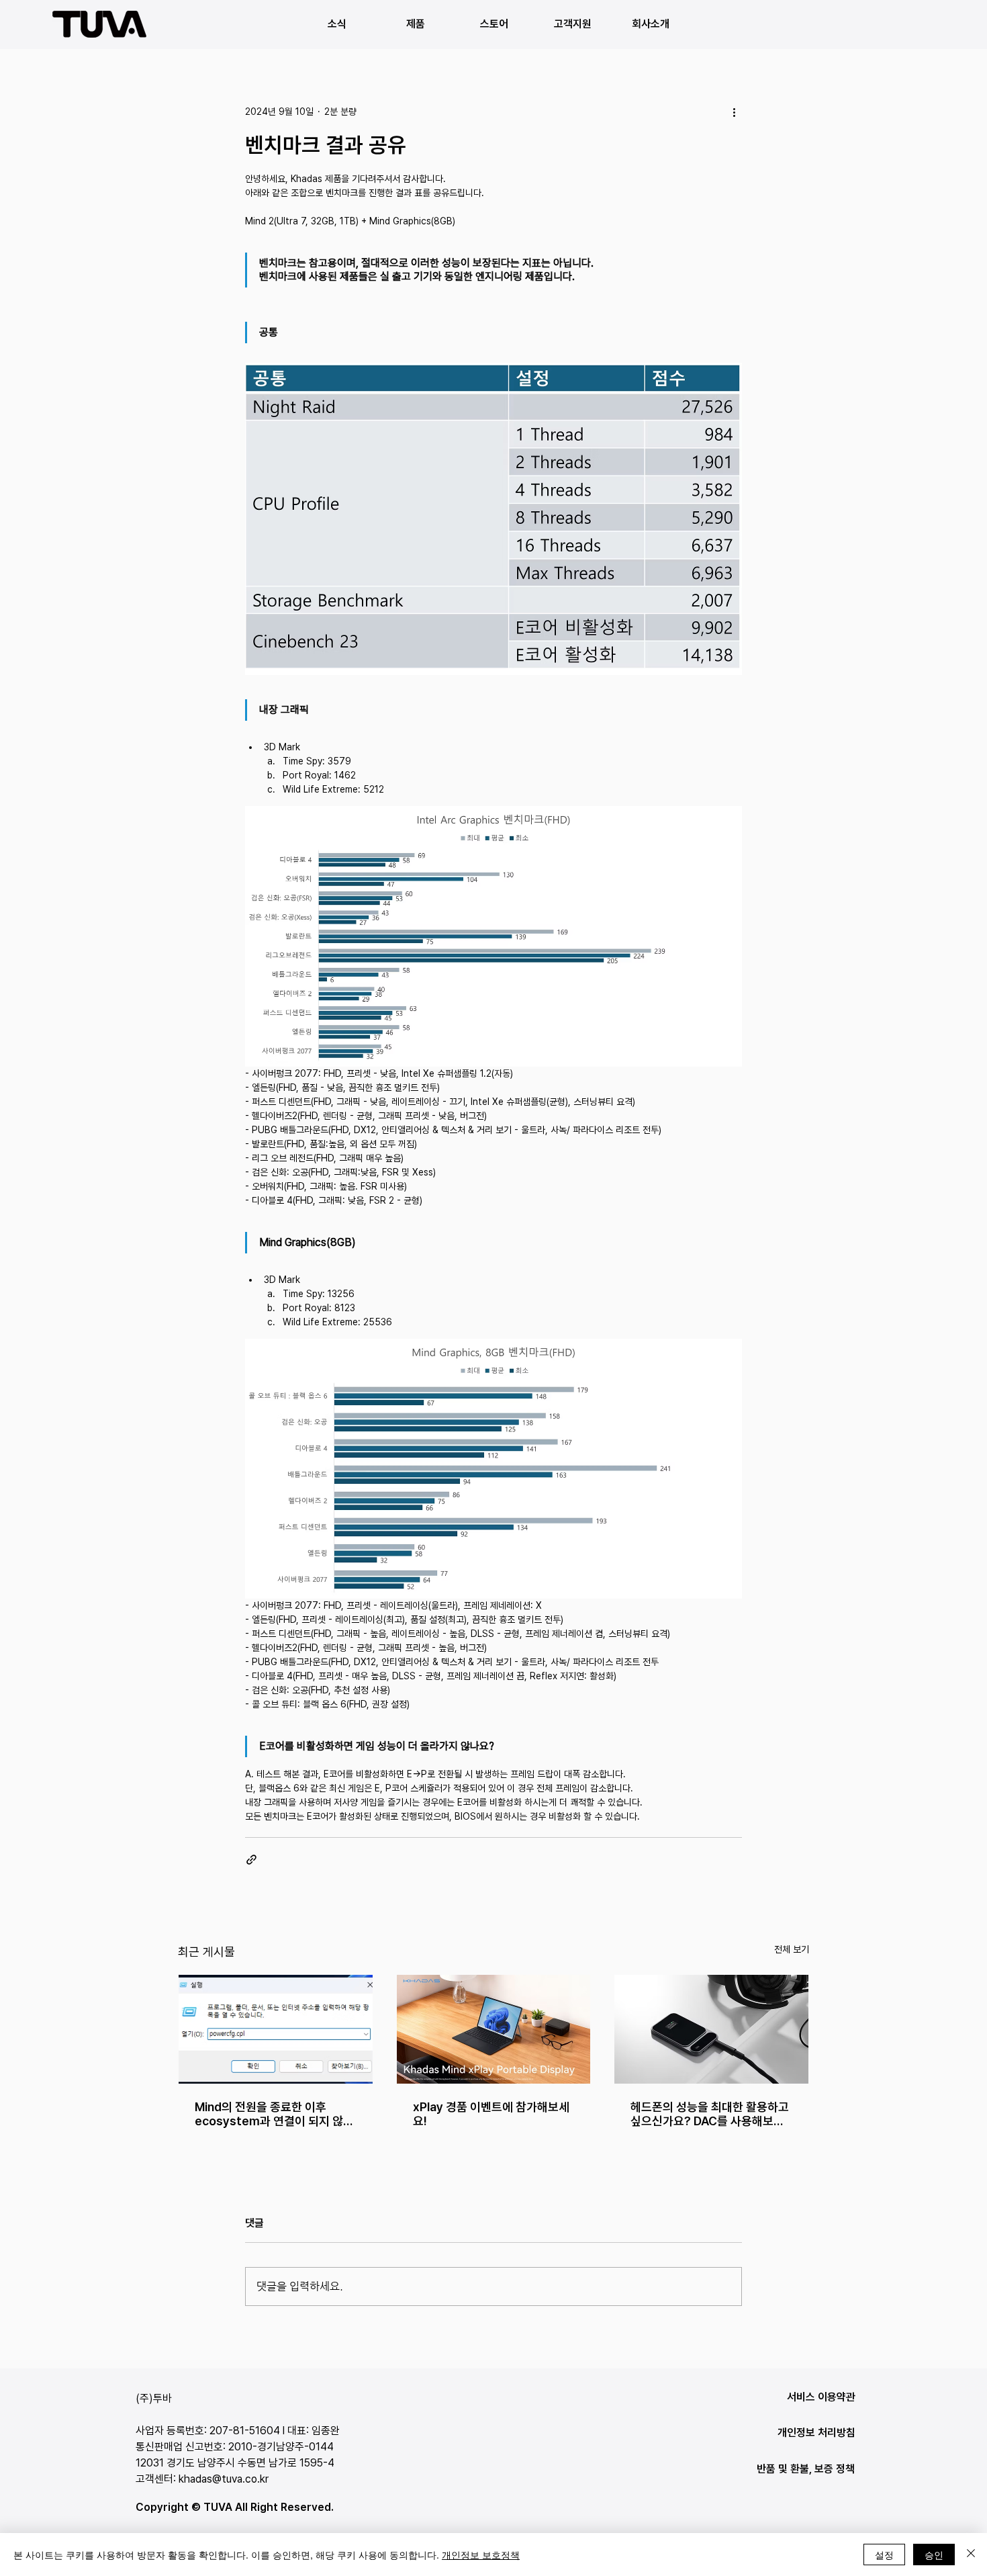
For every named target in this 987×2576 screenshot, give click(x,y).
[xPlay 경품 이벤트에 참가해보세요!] (494, 2029)
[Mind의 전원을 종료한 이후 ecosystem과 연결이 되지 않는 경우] (276, 2029)
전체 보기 (792, 1949)
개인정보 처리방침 (816, 2433)
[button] (415, 24)
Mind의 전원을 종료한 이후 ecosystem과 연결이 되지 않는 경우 (274, 2114)
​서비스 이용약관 (821, 2397)
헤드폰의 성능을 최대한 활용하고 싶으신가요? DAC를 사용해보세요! (710, 2114)
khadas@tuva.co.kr (224, 2479)
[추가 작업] (734, 112)
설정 (884, 2555)
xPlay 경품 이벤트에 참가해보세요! (491, 2114)
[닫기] (971, 2555)
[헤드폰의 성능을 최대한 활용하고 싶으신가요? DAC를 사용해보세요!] (711, 2029)
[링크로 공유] (251, 1860)
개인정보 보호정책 (481, 2555)
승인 (934, 2555)
